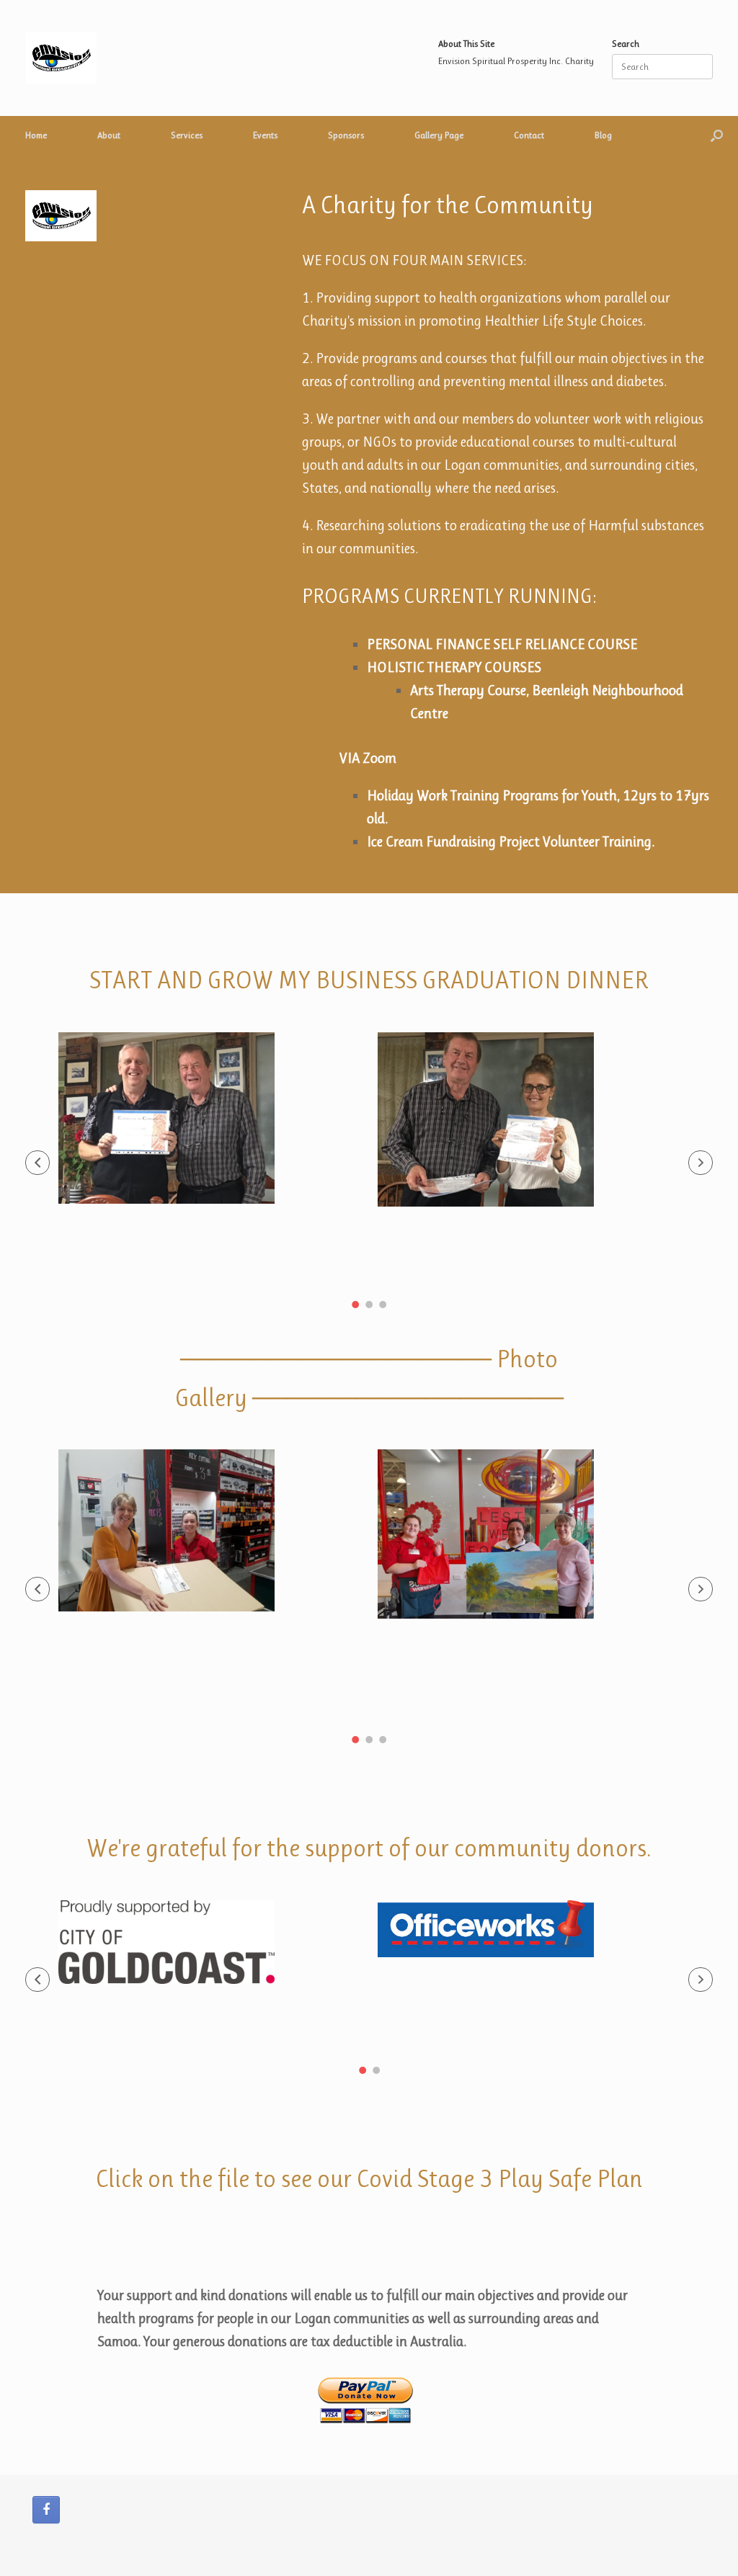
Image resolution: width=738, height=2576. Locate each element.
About (109, 135)
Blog (603, 135)
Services (187, 135)
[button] (717, 135)
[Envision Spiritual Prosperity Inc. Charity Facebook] (46, 2510)
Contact (529, 135)
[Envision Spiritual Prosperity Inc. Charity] (61, 58)
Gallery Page (439, 135)
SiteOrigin (386, 2547)
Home (36, 135)
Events (265, 135)
